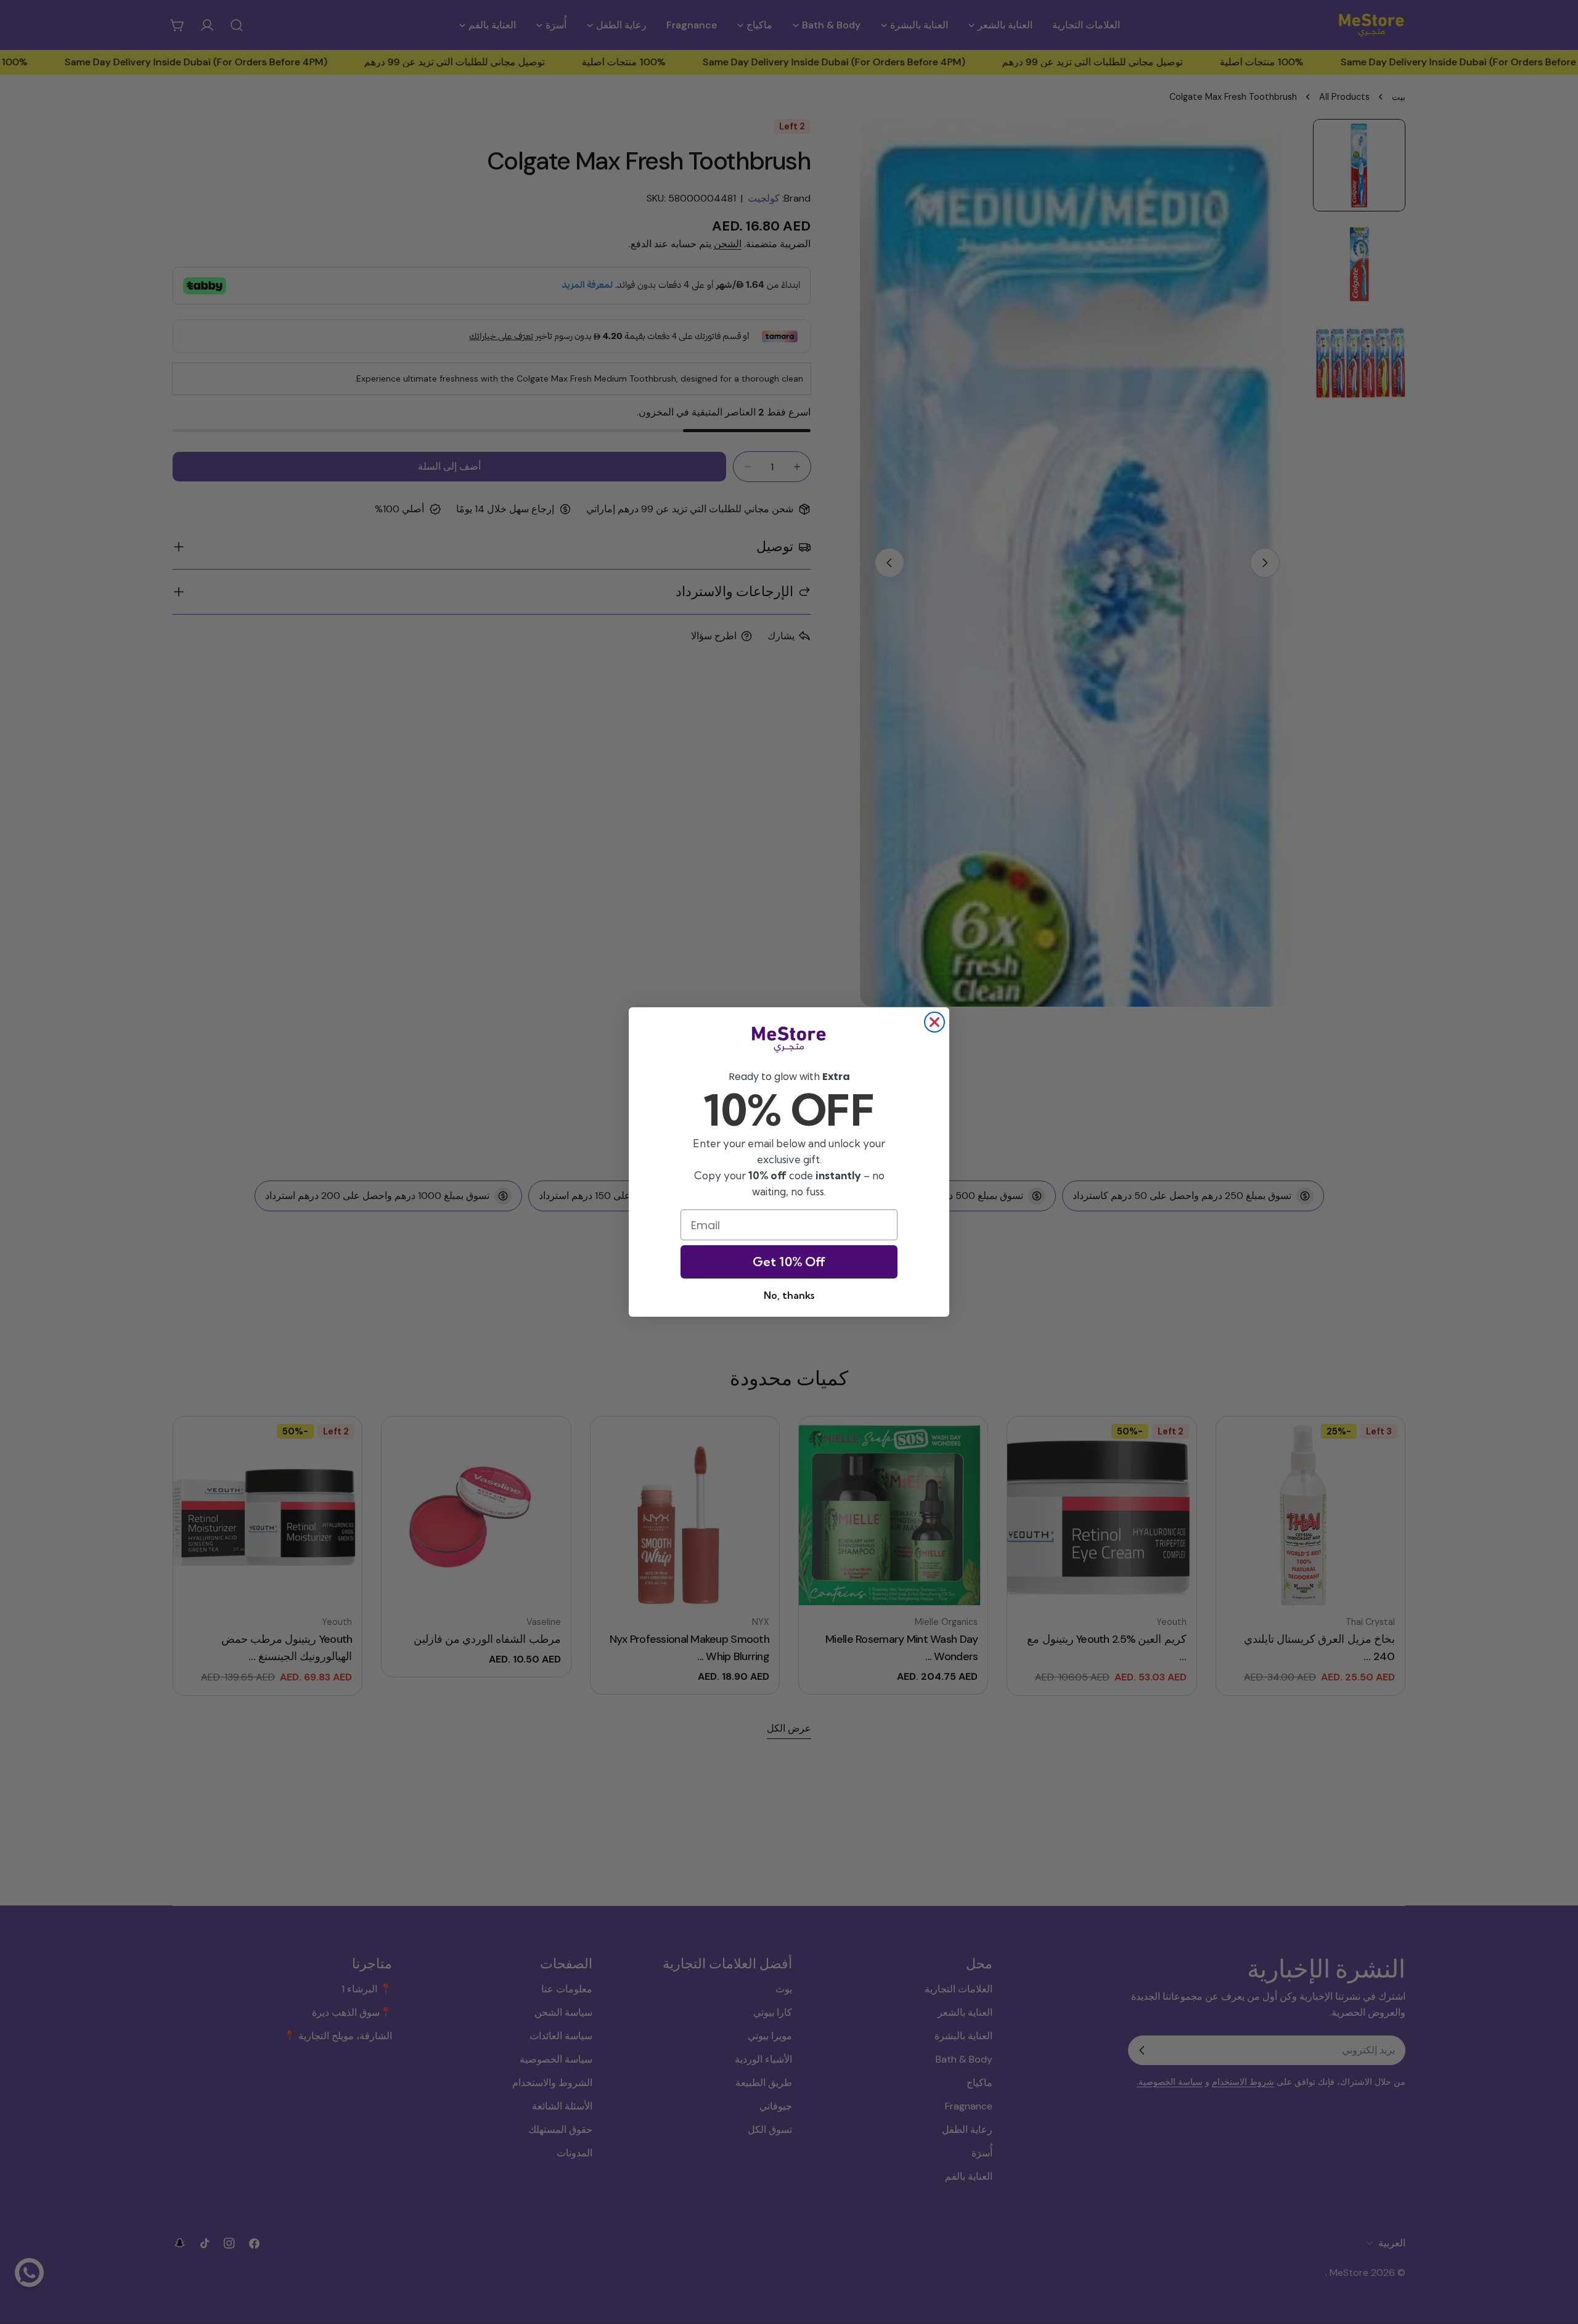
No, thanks (789, 1295)
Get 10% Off (789, 1262)
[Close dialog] (934, 1022)
